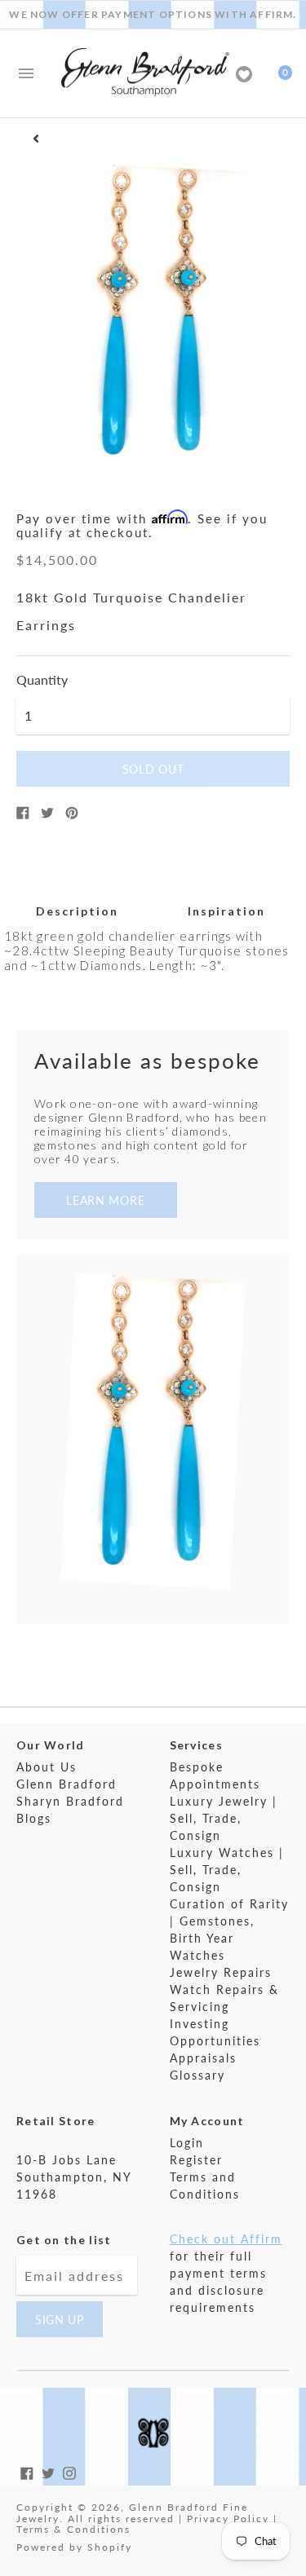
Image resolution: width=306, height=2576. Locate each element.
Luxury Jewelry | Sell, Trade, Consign (224, 1818)
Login (187, 2143)
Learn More (105, 1200)
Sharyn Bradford (70, 1801)
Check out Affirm (226, 2239)
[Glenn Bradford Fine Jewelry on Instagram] (69, 2471)
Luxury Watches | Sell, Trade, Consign (227, 1870)
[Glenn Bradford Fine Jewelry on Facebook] (27, 2471)
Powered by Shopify (74, 2547)
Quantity (42, 680)
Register (196, 2160)
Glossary (197, 2075)
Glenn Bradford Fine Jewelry (132, 2513)
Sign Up (60, 2320)
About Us (47, 1767)
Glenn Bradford (67, 1784)
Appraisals (203, 2058)
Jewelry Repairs (221, 1972)
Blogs (34, 1818)
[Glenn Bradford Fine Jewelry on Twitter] (48, 2471)
